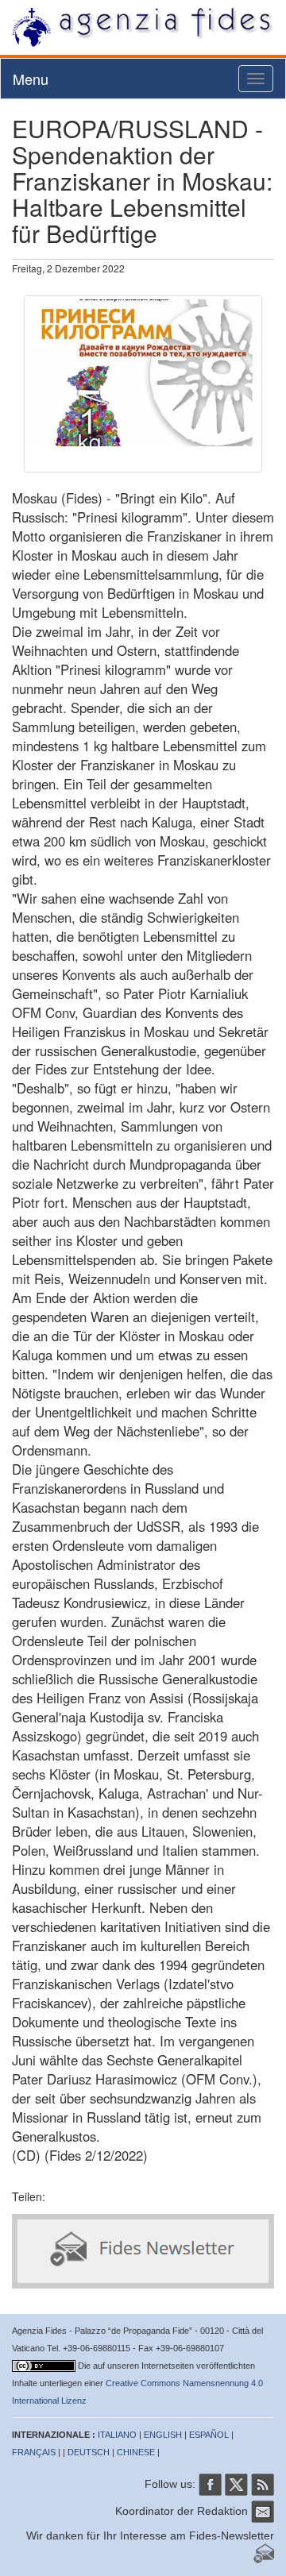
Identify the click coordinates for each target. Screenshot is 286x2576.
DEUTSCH (89, 2452)
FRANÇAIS (34, 2452)
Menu (31, 79)
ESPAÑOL (209, 2435)
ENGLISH (163, 2435)
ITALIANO (117, 2435)
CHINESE (136, 2452)
